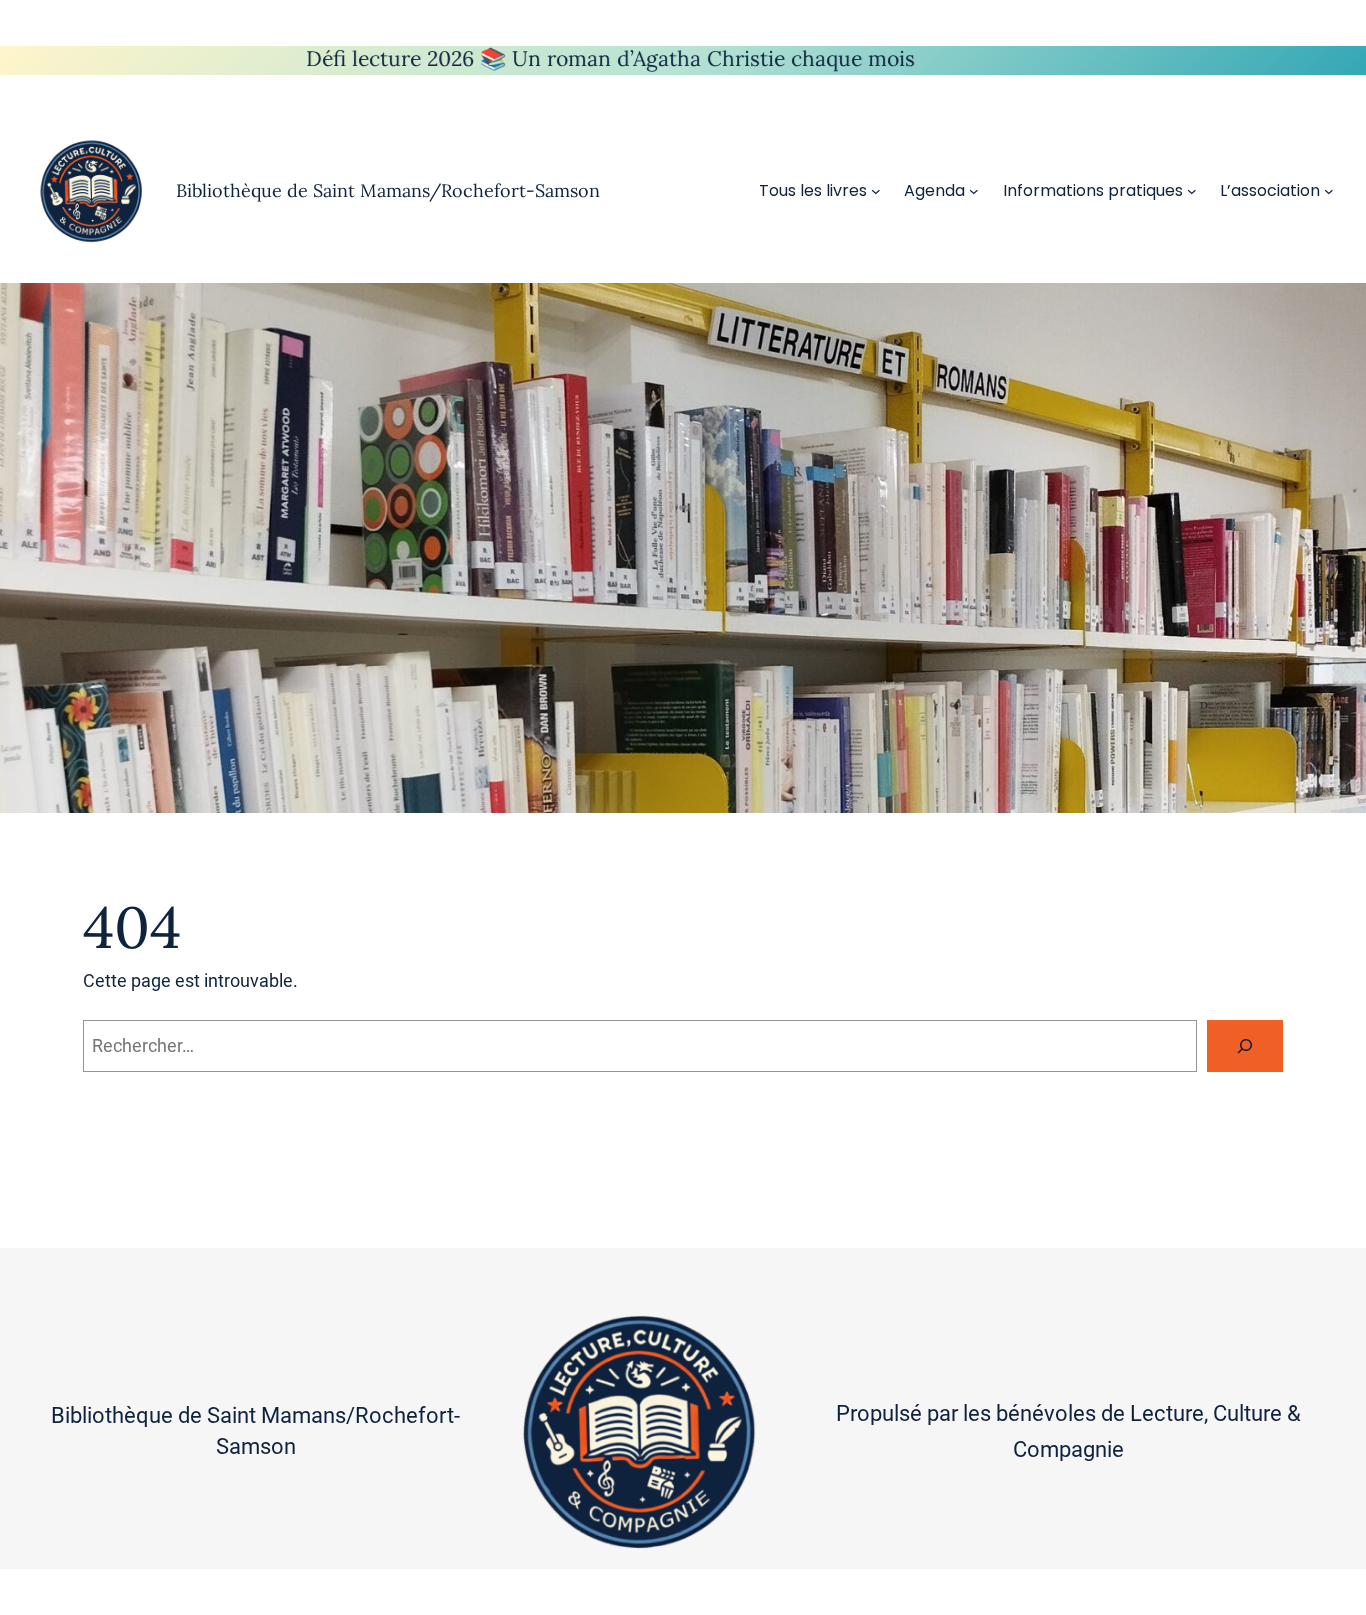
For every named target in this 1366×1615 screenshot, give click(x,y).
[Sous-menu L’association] (1329, 191)
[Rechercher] (1245, 1046)
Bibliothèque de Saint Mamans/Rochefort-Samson (388, 190)
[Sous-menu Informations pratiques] (1192, 191)
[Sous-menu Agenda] (974, 191)
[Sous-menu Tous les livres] (876, 191)
